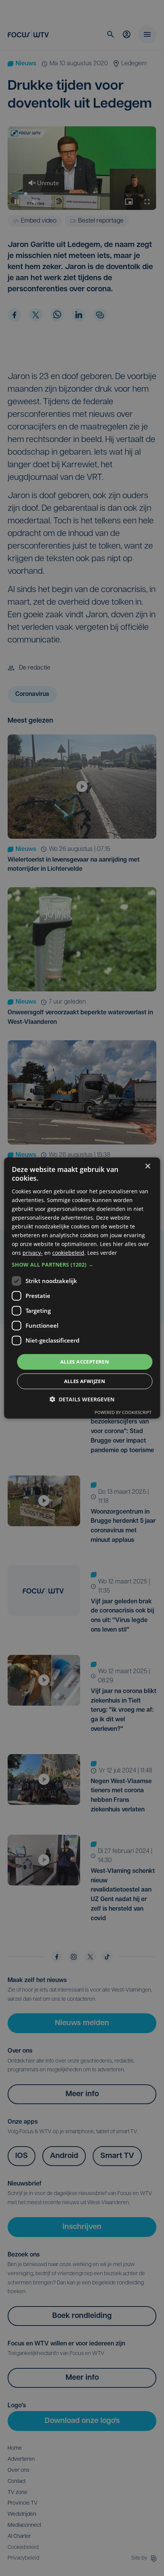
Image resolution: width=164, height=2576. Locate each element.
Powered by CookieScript (123, 1412)
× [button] (147, 1166)
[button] (82, 1264)
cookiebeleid (68, 1253)
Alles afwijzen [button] (85, 1381)
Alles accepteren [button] (85, 1361)
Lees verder (102, 1253)
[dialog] (82, 1288)
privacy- (33, 1253)
